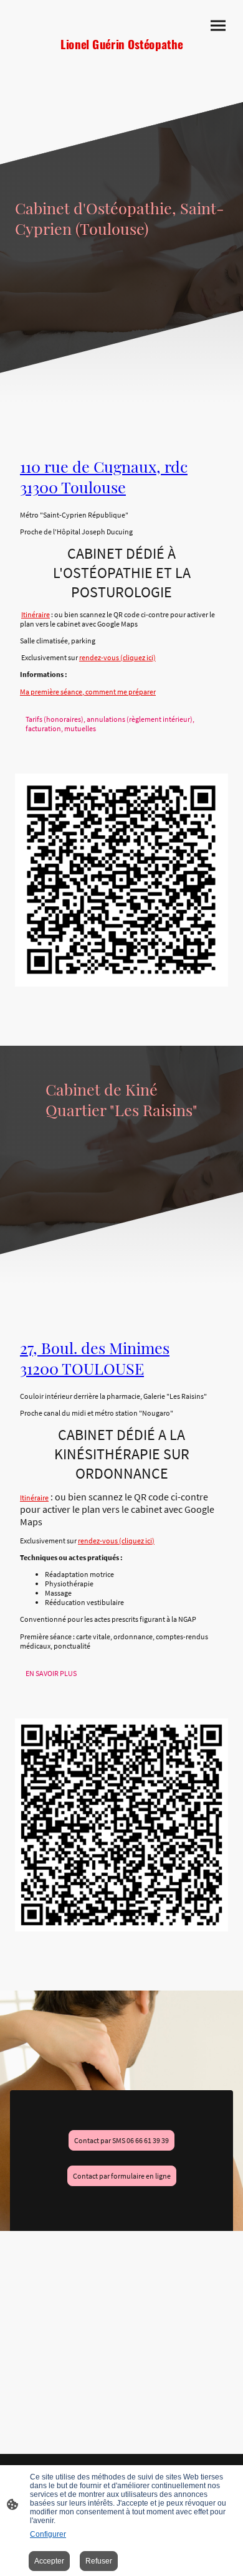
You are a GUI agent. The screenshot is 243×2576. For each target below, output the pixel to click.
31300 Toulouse (73, 487)
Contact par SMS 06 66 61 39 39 (121, 2140)
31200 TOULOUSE (82, 1368)
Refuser (99, 2561)
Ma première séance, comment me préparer (88, 692)
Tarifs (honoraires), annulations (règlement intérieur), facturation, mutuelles (110, 724)
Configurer (48, 2534)
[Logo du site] (121, 67)
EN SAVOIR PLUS (51, 1673)
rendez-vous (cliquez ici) (117, 657)
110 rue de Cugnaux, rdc (104, 466)
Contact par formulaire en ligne (122, 2176)
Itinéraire (36, 614)
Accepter (49, 2561)
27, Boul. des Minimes (95, 1347)
